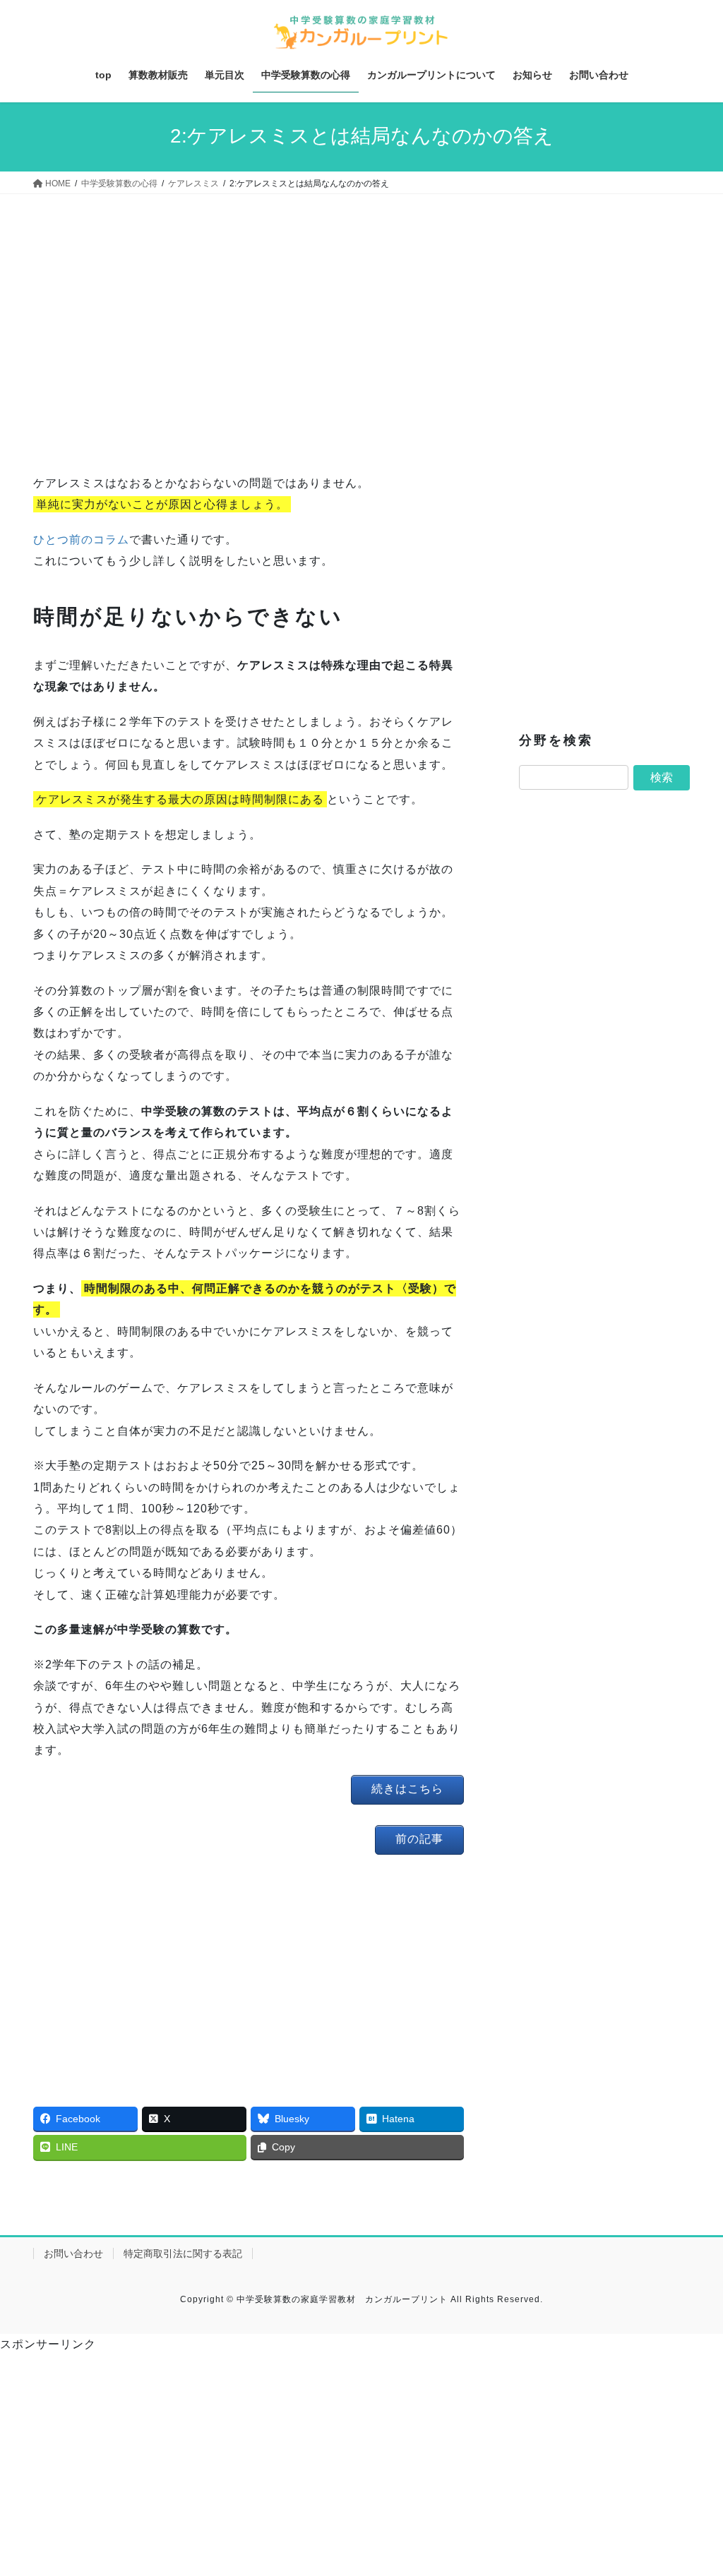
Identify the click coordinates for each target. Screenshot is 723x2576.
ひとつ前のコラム (81, 540)
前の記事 (419, 1839)
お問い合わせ (73, 2253)
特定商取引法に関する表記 (183, 2253)
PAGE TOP (692, 2487)
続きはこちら (407, 1789)
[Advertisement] (249, 338)
